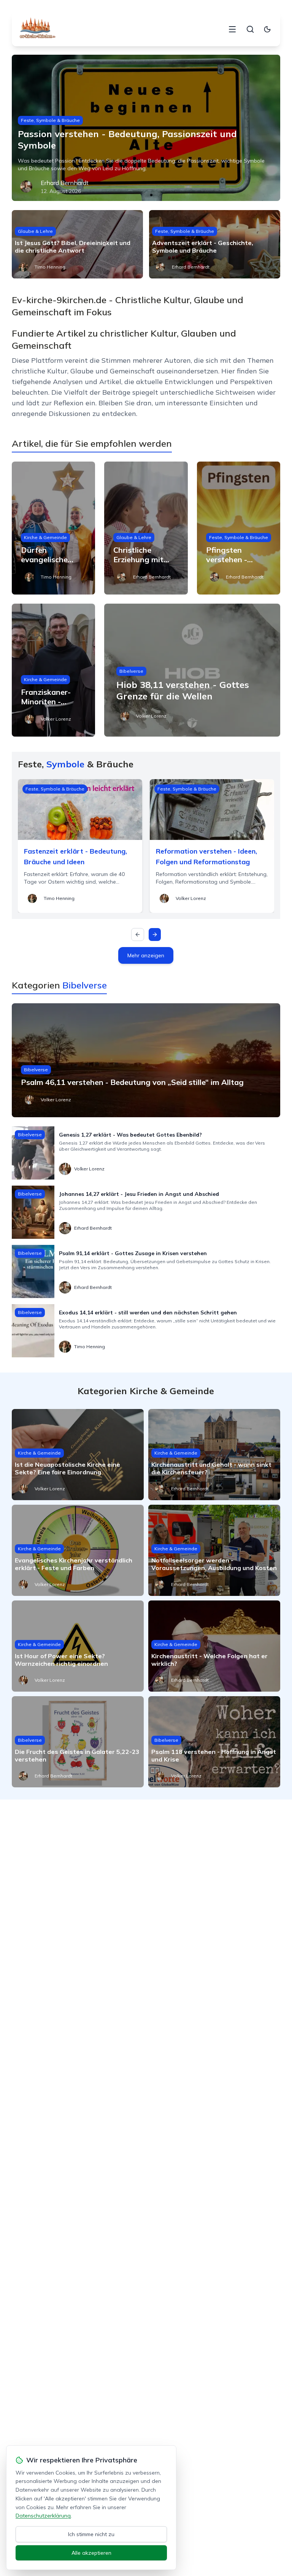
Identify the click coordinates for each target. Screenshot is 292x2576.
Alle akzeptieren (91, 2553)
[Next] (155, 935)
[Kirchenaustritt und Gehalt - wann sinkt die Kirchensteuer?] (214, 1455)
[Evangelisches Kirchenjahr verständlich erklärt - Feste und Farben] (78, 1550)
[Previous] (138, 935)
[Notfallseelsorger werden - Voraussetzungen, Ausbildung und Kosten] (214, 1550)
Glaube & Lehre (35, 231)
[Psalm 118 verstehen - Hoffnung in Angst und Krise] (214, 1742)
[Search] (250, 29)
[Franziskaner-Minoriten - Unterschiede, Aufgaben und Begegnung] (54, 670)
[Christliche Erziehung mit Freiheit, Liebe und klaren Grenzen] (146, 528)
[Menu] (232, 29)
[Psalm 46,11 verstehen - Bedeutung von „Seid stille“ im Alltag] (146, 1060)
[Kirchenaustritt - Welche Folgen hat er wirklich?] (214, 1646)
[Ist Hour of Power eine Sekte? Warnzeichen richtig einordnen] (78, 1646)
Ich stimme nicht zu (91, 2534)
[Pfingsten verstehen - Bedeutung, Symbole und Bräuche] (239, 528)
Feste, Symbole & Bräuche (50, 120)
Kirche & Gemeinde (45, 537)
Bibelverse (131, 671)
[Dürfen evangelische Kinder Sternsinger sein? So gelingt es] (54, 528)
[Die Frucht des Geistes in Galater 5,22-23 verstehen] (78, 1742)
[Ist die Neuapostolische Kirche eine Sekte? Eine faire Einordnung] (78, 1455)
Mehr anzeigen (146, 955)
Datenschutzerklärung (43, 2516)
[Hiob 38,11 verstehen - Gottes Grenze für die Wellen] (192, 670)
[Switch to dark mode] (267, 29)
